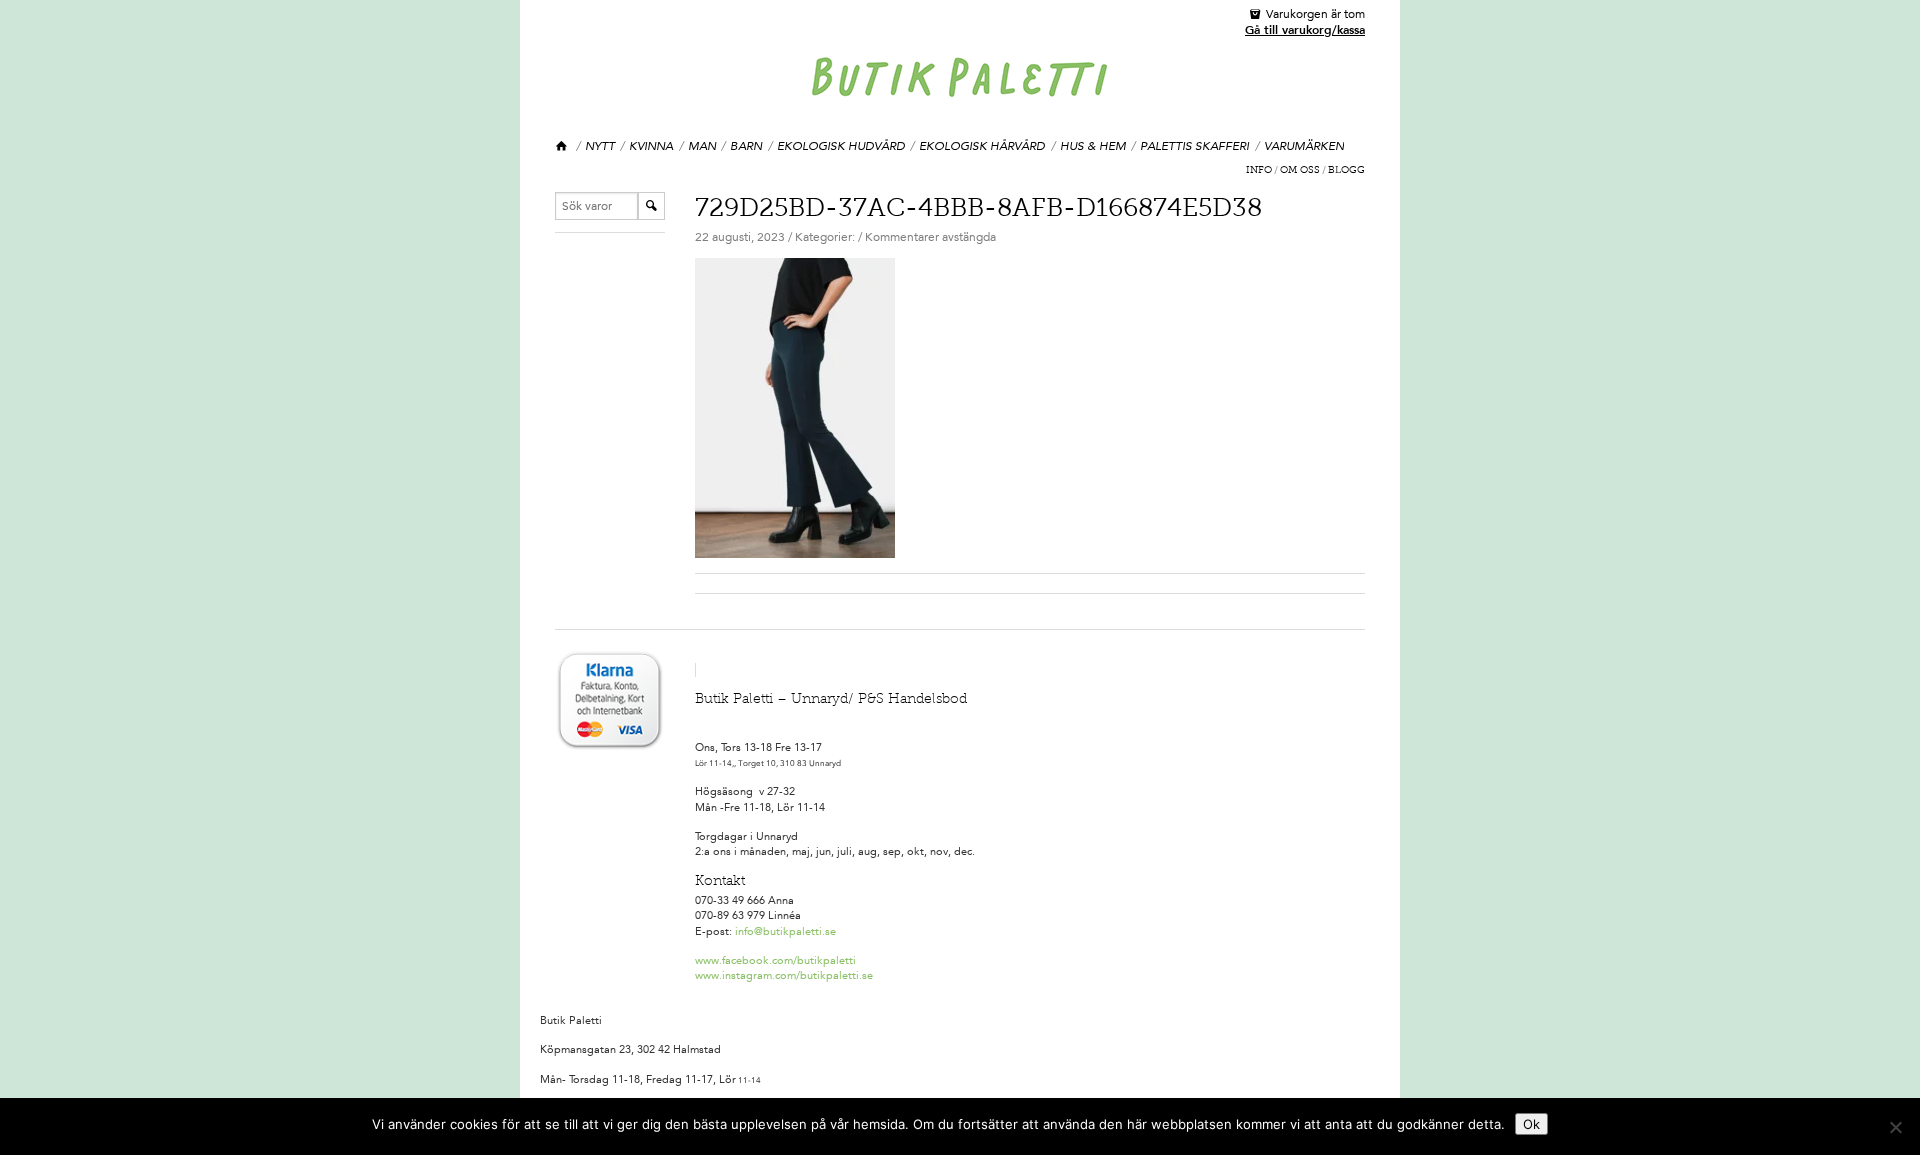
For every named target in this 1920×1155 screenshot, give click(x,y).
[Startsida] (562, 146)
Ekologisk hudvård (841, 146)
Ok (1531, 1124)
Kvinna (651, 146)
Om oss (1300, 171)
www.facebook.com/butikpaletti (775, 960)
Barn (746, 146)
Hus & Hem (1093, 146)
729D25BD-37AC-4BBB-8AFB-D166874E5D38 (978, 210)
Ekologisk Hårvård (982, 146)
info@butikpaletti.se (785, 931)
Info (1259, 171)
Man (702, 146)
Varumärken (1304, 146)
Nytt (600, 146)
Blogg (1346, 171)
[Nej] (1895, 1127)
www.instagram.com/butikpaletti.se (784, 975)
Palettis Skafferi (1194, 146)
